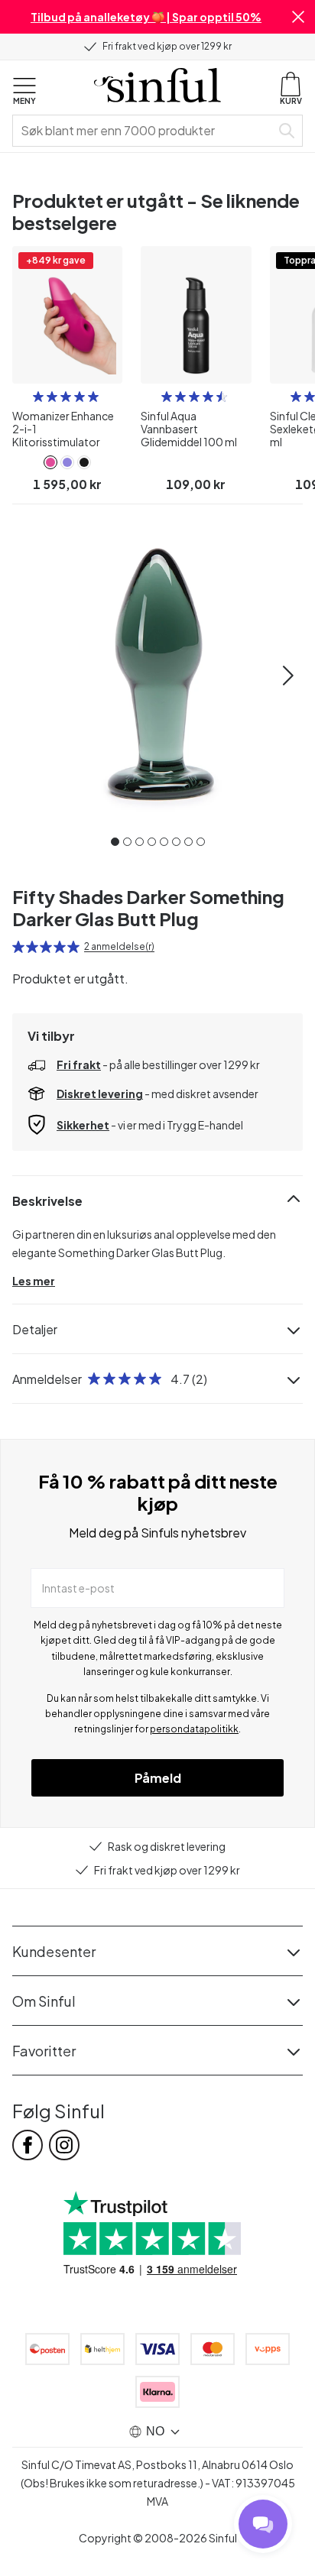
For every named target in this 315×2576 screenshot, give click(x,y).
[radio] (38, 397)
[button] (298, 17)
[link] (50, 462)
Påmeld (158, 1778)
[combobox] (145, 131)
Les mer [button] (34, 1281)
